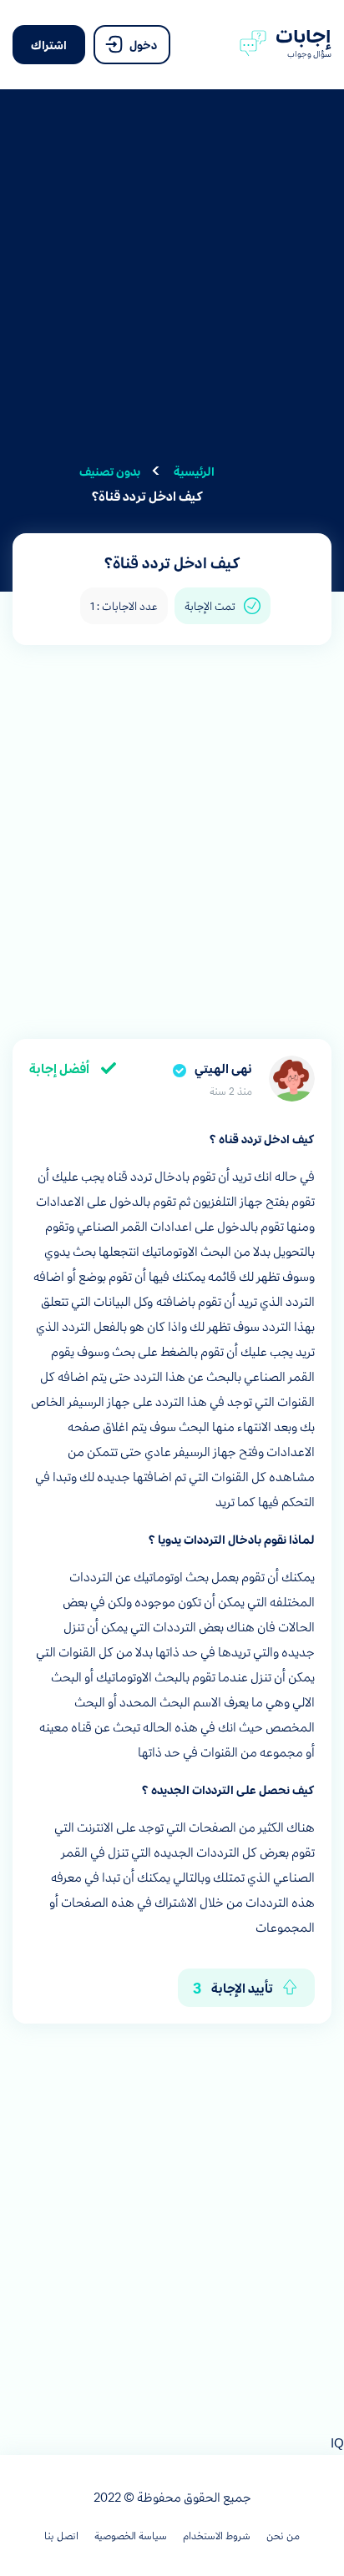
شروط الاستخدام (217, 2535)
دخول (142, 44)
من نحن (283, 2535)
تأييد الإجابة (233, 1987)
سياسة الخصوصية (131, 2535)
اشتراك (49, 44)
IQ (337, 2442)
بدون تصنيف (110, 471)
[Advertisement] (172, 286)
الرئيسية (194, 471)
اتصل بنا (61, 2535)
